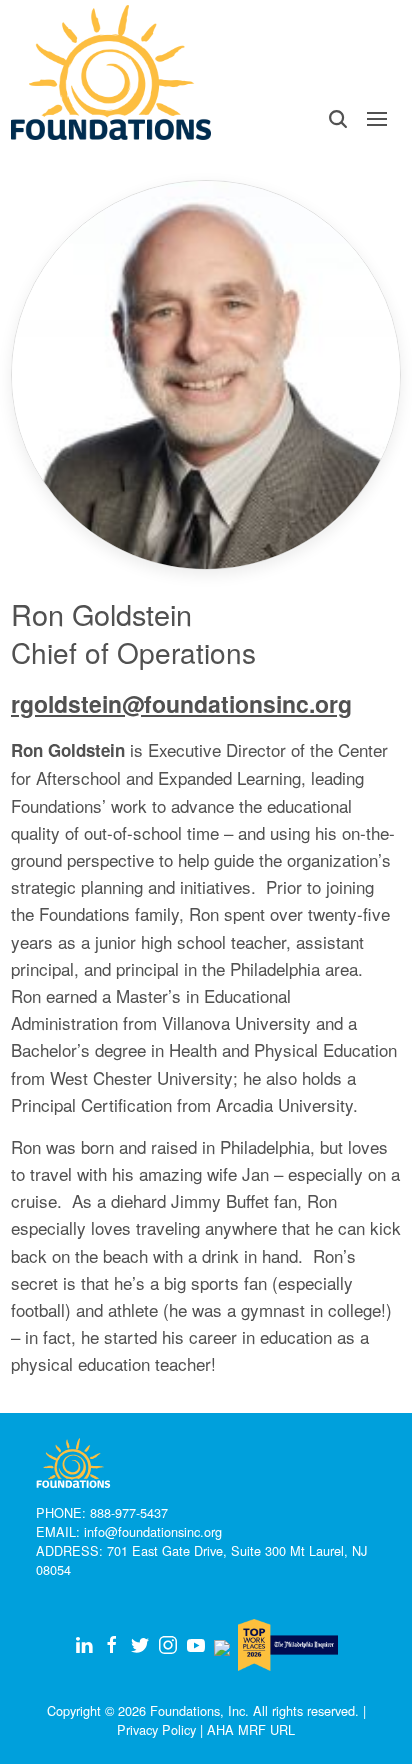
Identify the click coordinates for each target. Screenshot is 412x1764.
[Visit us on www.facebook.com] (112, 1645)
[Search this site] (337, 119)
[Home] (111, 72)
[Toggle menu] (377, 119)
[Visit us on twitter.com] (140, 1645)
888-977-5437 (129, 1512)
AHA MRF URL (251, 1729)
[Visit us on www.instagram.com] (168, 1645)
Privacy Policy (156, 1729)
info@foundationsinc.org (153, 1531)
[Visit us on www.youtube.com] (196, 1645)
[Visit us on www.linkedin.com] (84, 1645)
